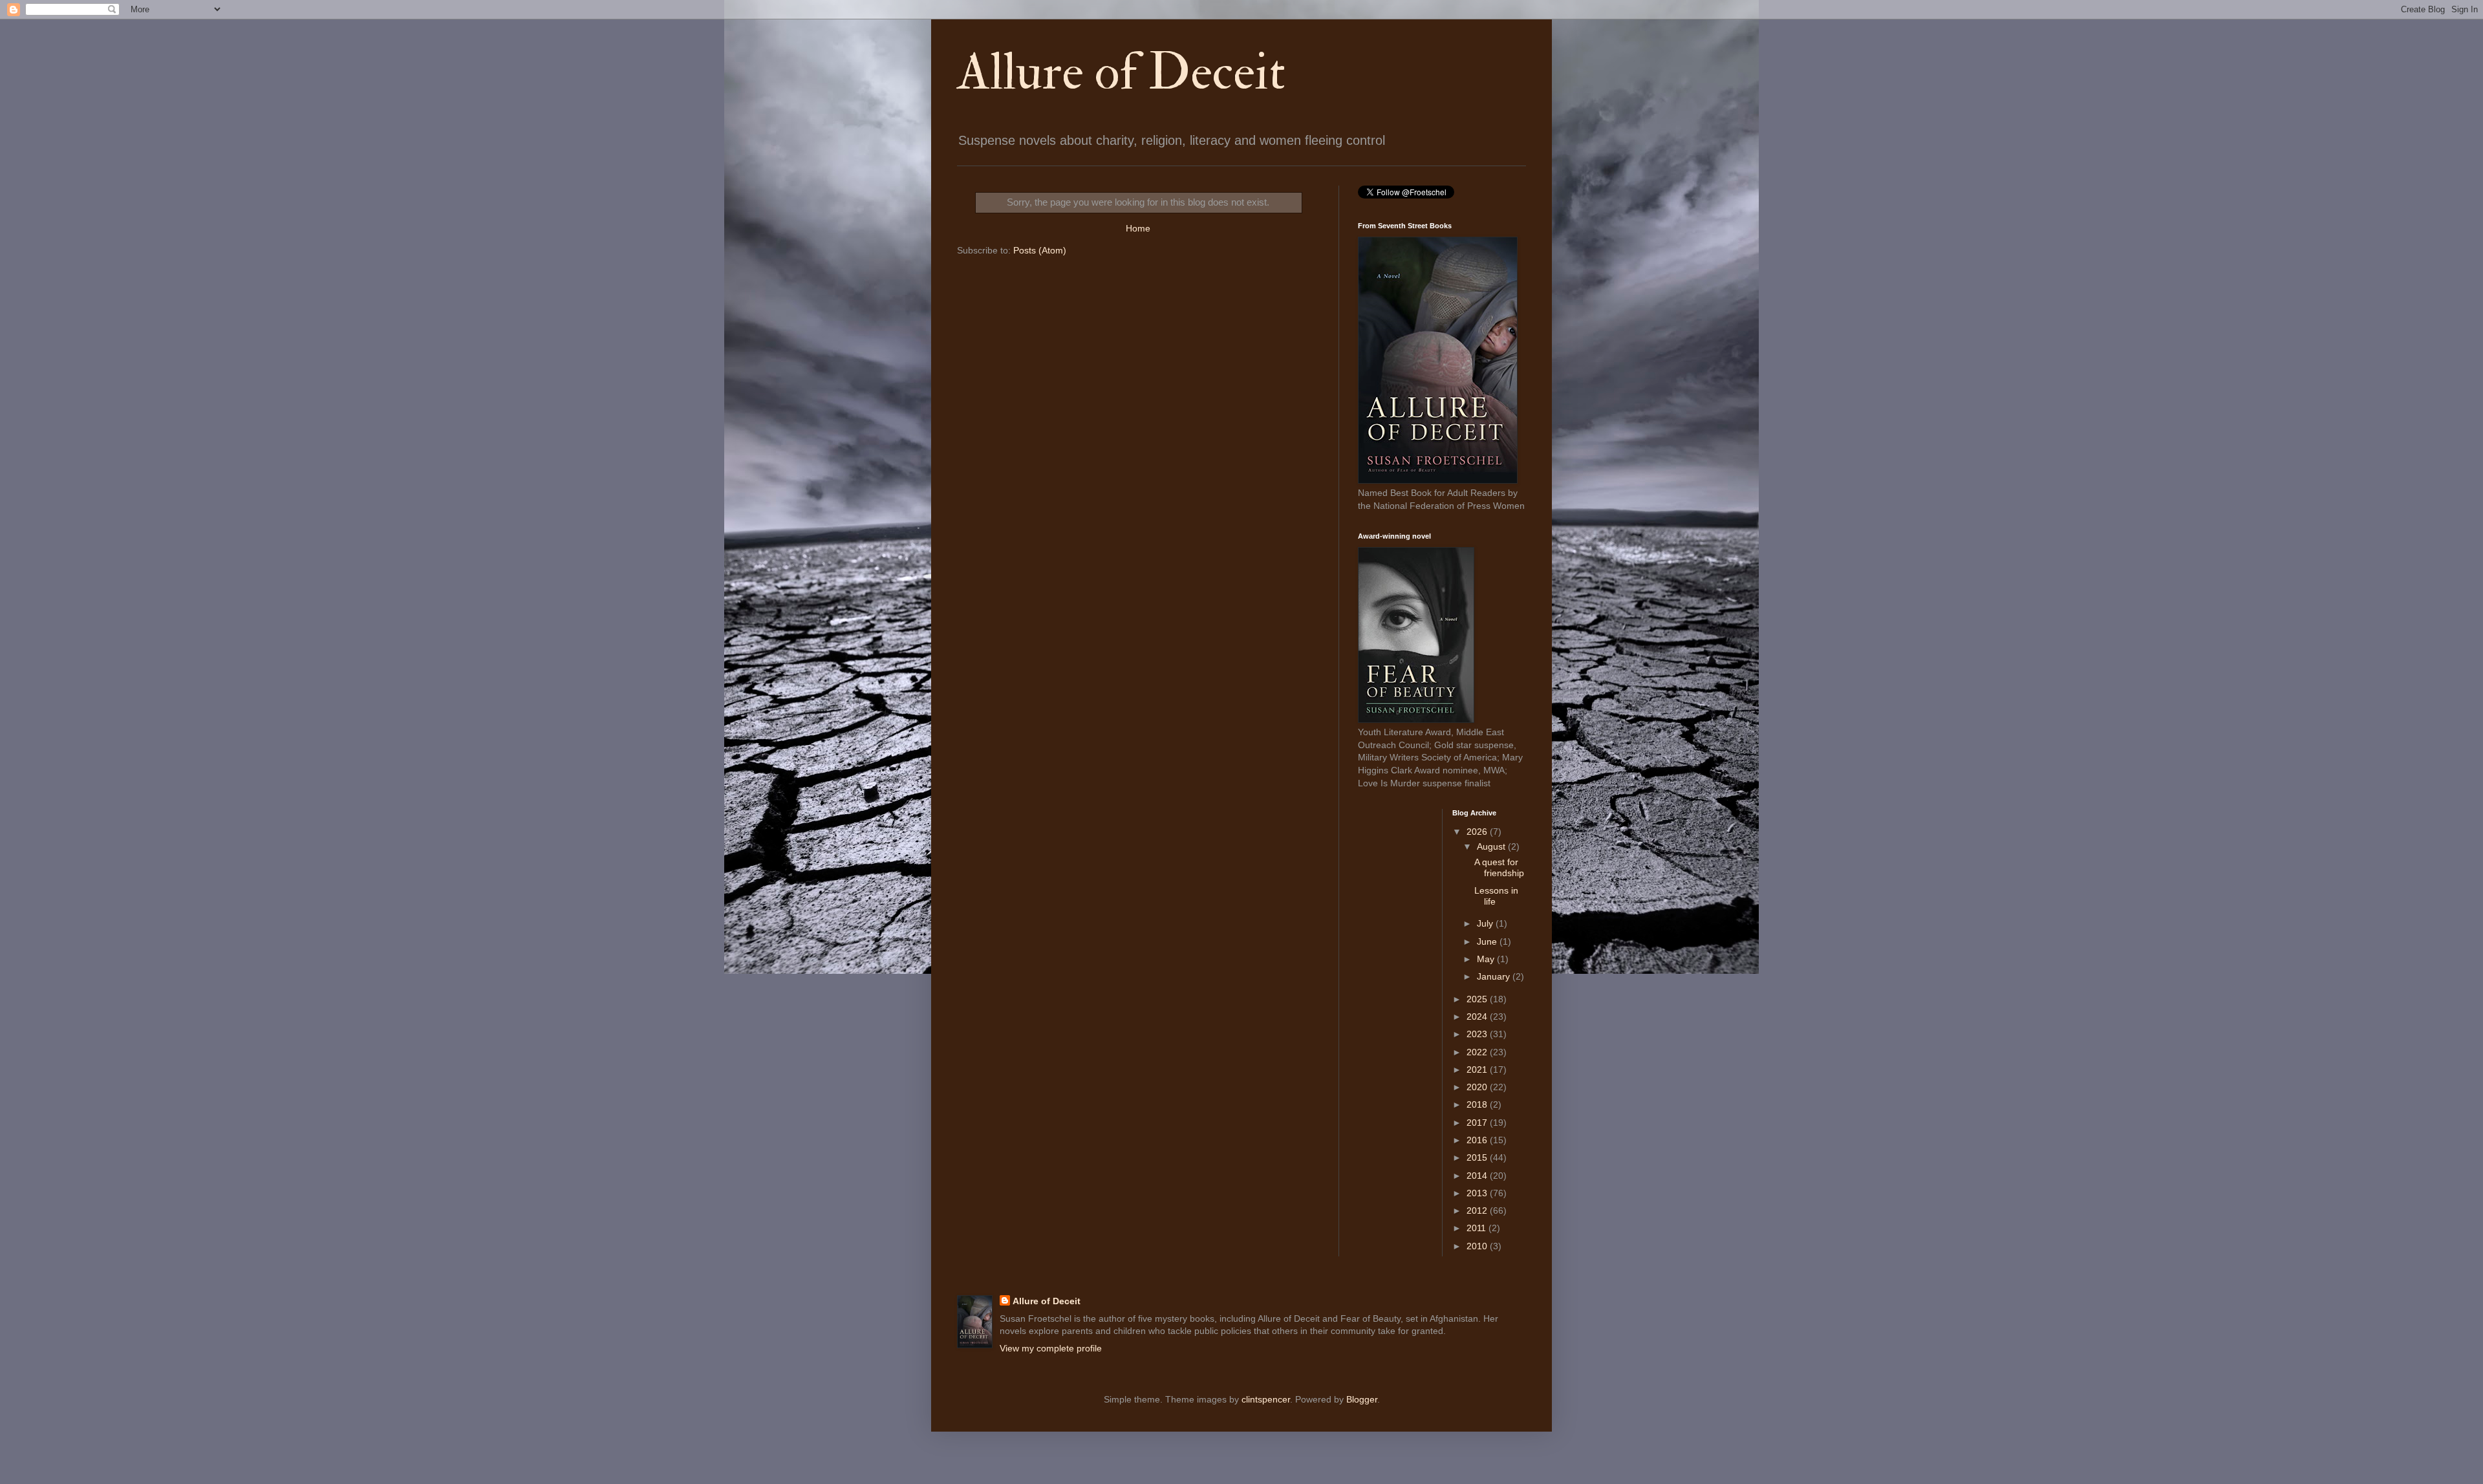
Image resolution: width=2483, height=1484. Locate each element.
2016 (1478, 1140)
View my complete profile (1051, 1348)
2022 (1478, 1052)
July (1486, 923)
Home (1138, 228)
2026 (1478, 832)
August (1492, 846)
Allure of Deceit (1121, 72)
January (1495, 976)
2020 (1478, 1087)
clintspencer (1266, 1399)
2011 (1478, 1228)
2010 (1478, 1246)
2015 (1478, 1157)
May (1487, 959)
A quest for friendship (1499, 867)
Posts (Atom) (1040, 250)
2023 (1478, 1034)
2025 (1478, 999)
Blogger (1362, 1399)
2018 (1478, 1104)
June (1488, 941)
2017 (1478, 1123)
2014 (1478, 1176)
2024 (1478, 1016)
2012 (1478, 1210)
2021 (1478, 1070)
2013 (1478, 1193)
